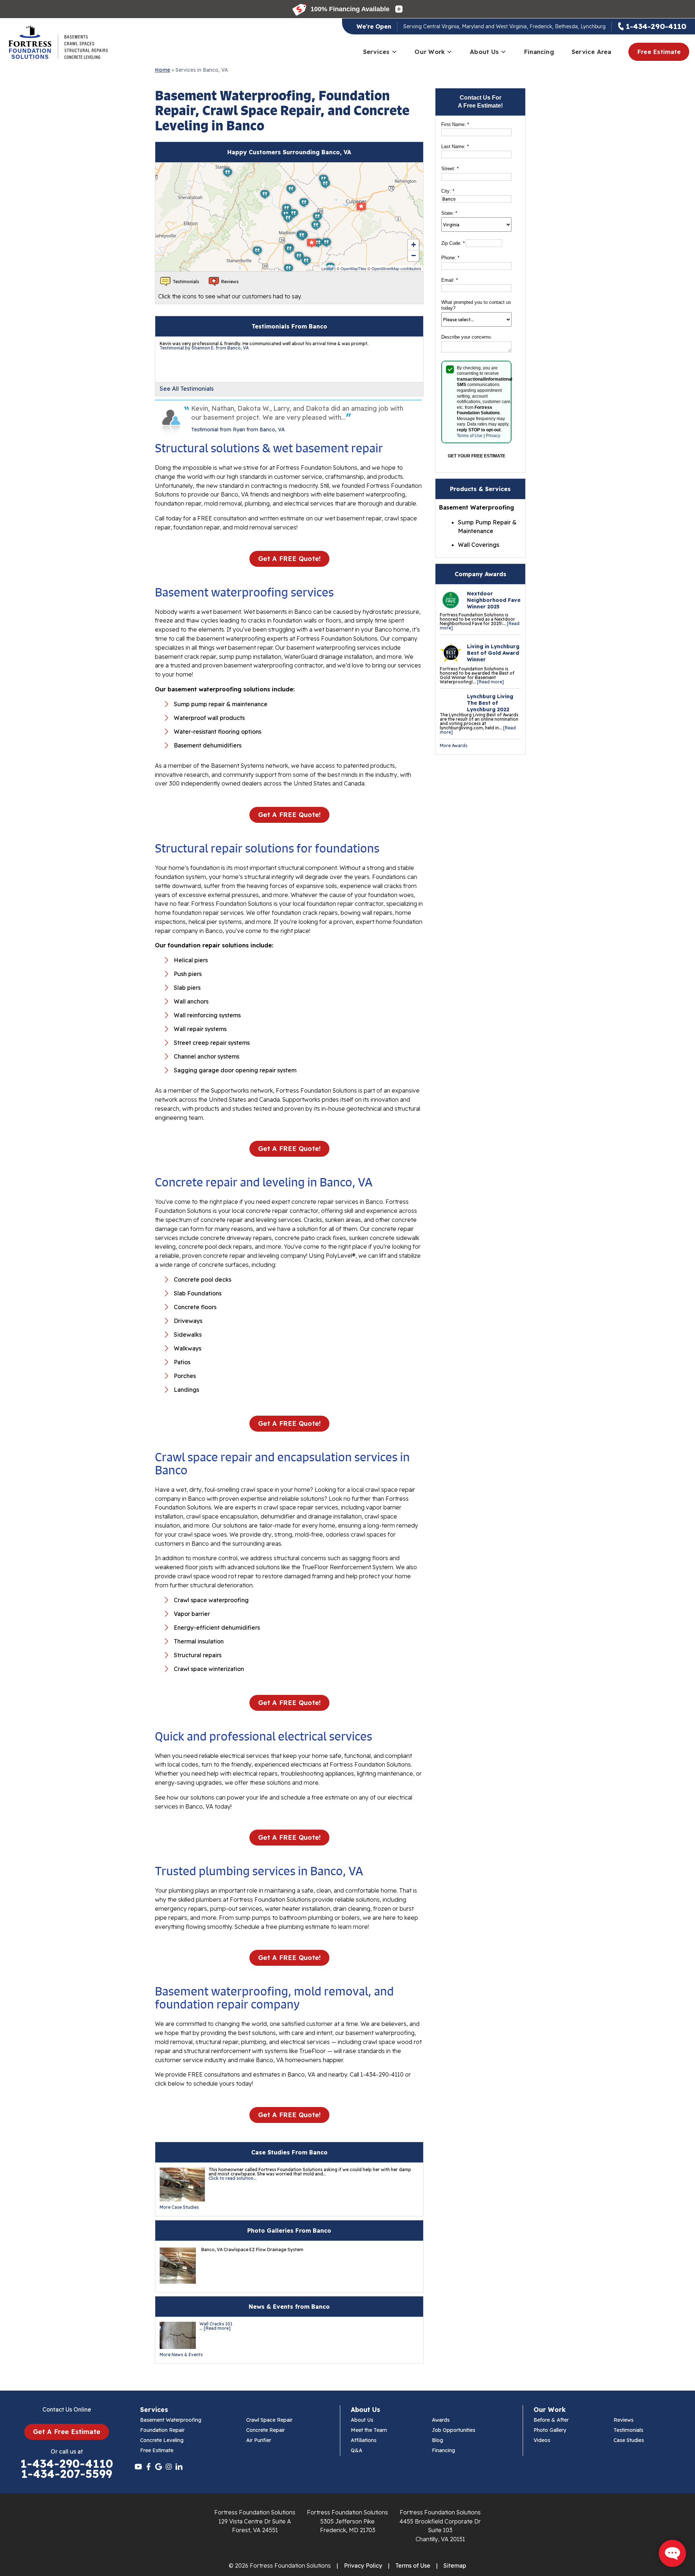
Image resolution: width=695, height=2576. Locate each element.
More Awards (454, 745)
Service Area (591, 52)
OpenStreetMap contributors (396, 268)
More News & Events (181, 2355)
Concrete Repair (266, 2430)
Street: (450, 169)
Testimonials (628, 2430)
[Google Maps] (159, 2467)
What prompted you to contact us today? (476, 305)
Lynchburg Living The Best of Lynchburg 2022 (490, 703)
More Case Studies (179, 2207)
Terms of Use (470, 436)
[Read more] (490, 682)
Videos (542, 2440)
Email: (450, 280)
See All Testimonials (187, 389)
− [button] (414, 255)
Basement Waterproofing (171, 2420)
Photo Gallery (550, 2430)
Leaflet (327, 268)
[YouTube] (138, 2467)
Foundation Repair (162, 2430)
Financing (539, 52)
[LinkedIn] (179, 2467)
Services (376, 52)
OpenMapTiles (353, 268)
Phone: (450, 258)
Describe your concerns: (467, 337)
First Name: (455, 124)
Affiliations (364, 2440)
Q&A (357, 2450)
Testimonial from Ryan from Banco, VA (238, 430)
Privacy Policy (363, 2565)
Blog (437, 2440)
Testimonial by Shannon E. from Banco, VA (204, 348)
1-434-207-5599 (67, 2474)
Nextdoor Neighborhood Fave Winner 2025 (494, 600)
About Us (484, 52)
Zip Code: (453, 243)
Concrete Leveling (162, 2440)
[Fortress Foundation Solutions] (58, 42)
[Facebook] (148, 2467)
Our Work (430, 52)
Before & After (551, 2420)
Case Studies (629, 2440)
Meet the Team (369, 2430)
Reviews (624, 2420)
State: (449, 213)
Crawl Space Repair (269, 2420)
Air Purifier (259, 2440)
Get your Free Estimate (477, 456)
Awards (441, 2420)
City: (448, 191)
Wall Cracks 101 (216, 2324)
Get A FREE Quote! (289, 559)
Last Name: (455, 146)
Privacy (493, 436)
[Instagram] (169, 2467)
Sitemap (455, 2565)
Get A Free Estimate (67, 2432)
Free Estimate (659, 52)
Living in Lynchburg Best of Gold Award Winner (493, 653)
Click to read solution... (233, 2178)
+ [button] (414, 245)
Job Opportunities (454, 2430)
